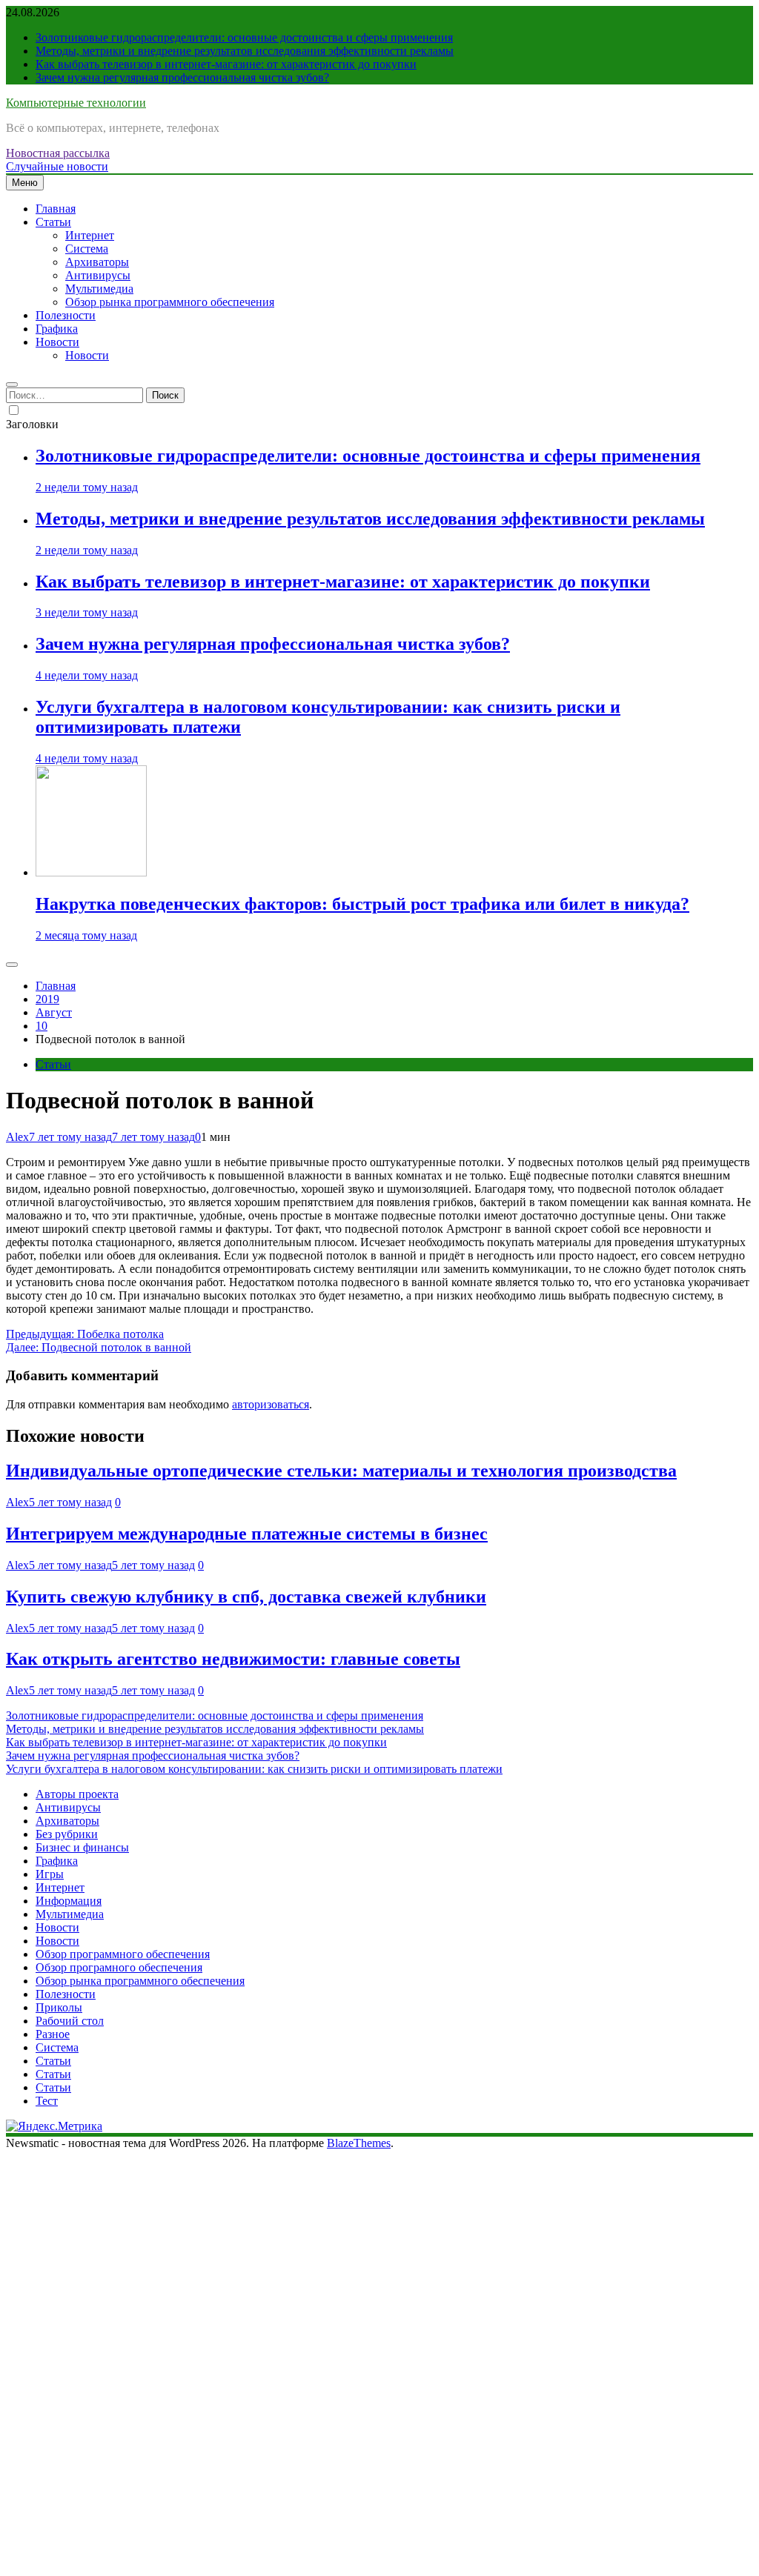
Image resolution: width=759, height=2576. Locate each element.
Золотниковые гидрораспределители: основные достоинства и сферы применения (244, 37)
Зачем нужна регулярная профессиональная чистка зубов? (182, 77)
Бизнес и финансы (82, 1847)
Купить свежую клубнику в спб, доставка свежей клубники (246, 1597)
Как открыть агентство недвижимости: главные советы (233, 1659)
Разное (53, 2034)
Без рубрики (67, 1834)
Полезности (66, 315)
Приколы (59, 2007)
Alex (17, 1137)
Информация (69, 1901)
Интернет (90, 235)
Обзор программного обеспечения (123, 1954)
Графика (57, 329)
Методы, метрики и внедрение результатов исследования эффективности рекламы (245, 51)
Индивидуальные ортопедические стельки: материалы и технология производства (341, 1471)
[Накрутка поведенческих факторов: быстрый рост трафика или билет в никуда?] (91, 872)
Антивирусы (98, 275)
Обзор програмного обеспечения (119, 1967)
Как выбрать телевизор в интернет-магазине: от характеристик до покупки (226, 64)
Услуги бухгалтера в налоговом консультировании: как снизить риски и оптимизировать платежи (254, 1769)
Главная (56, 209)
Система (87, 249)
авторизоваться (271, 1404)
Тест (47, 2101)
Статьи (53, 222)
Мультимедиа (99, 289)
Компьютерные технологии (76, 103)
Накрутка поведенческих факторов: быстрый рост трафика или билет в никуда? (362, 904)
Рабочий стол (70, 2021)
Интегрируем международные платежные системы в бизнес (247, 1534)
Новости (57, 342)
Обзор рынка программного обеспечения (170, 302)
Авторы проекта (77, 1794)
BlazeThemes (359, 2143)
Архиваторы (97, 262)
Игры (50, 1874)
